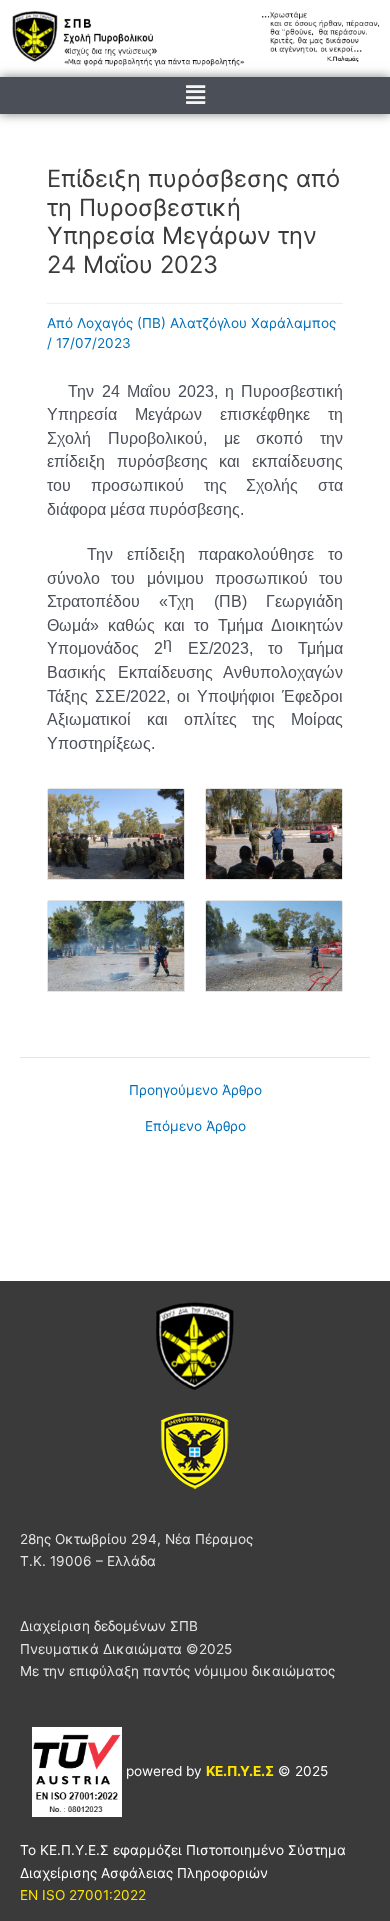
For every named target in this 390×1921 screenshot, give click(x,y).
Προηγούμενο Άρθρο (195, 1091)
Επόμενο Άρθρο (195, 1127)
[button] (195, 95)
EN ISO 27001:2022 (83, 1895)
